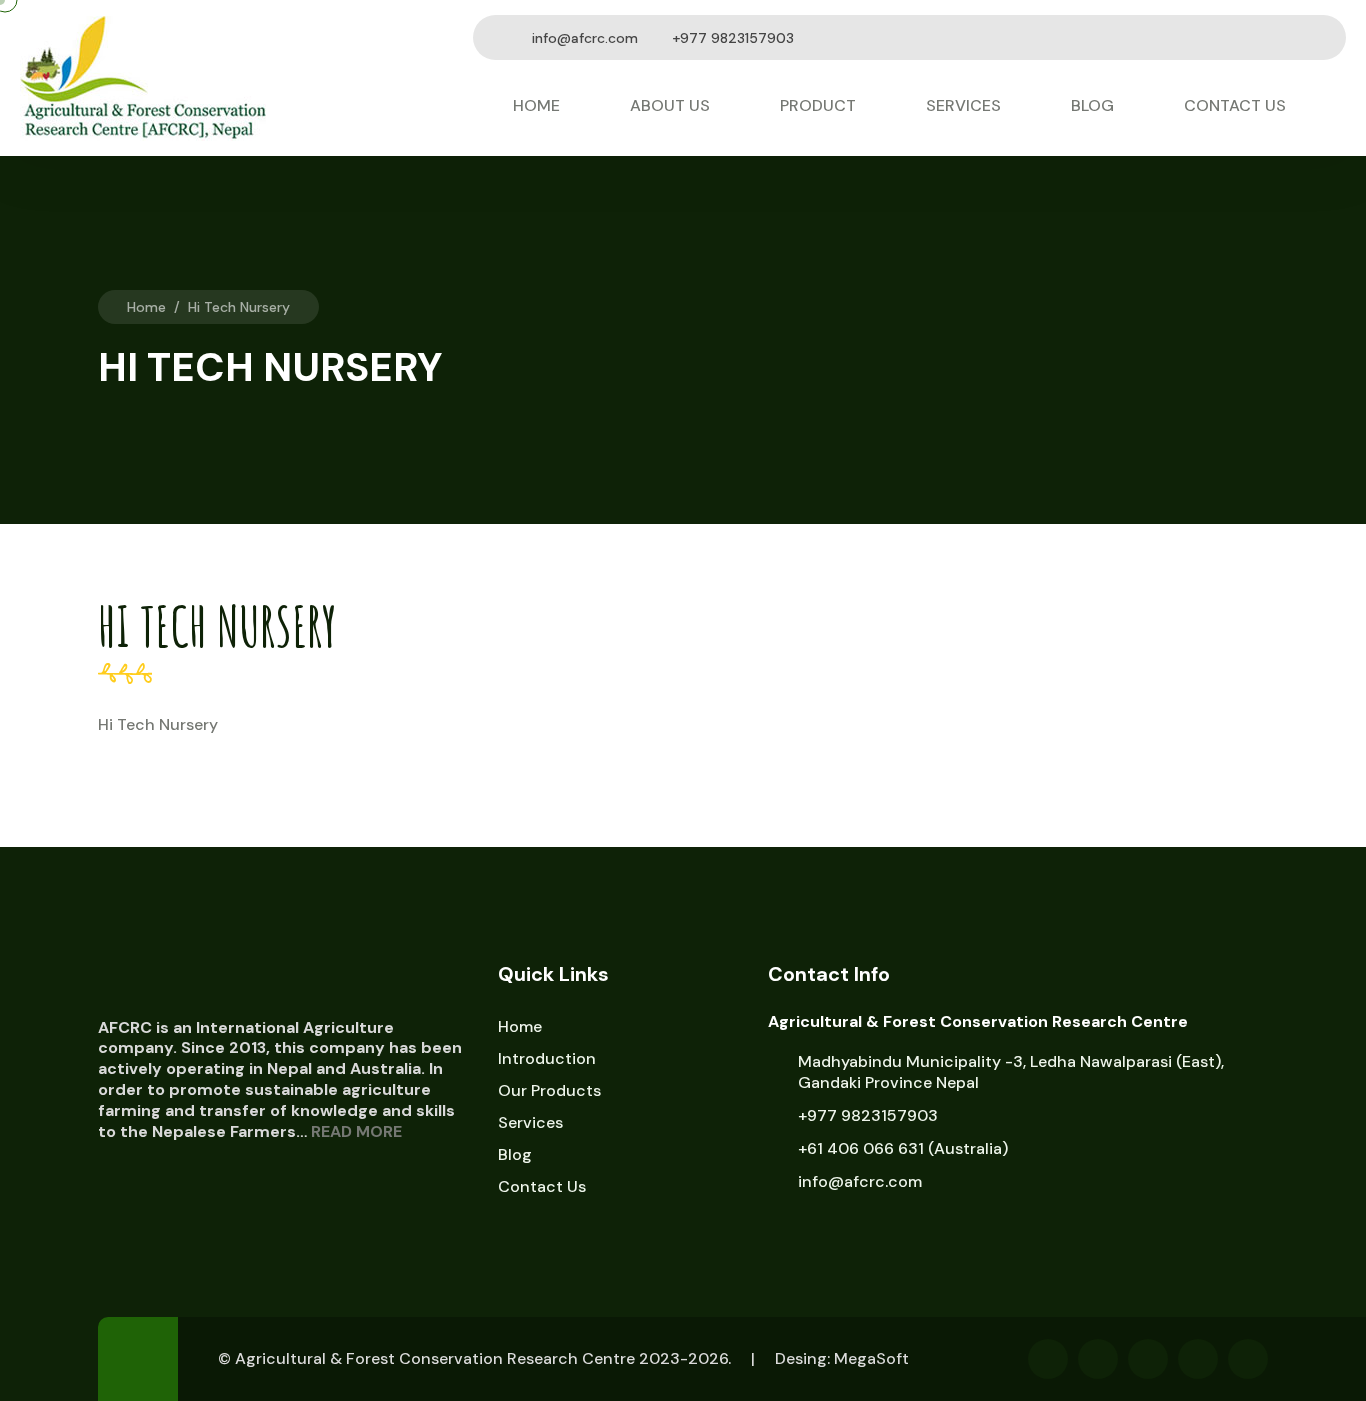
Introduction (547, 1058)
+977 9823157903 (868, 1115)
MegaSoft (871, 1358)
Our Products (549, 1090)
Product (818, 105)
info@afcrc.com (585, 38)
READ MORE (356, 1131)
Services (963, 105)
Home (536, 105)
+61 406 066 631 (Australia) (903, 1148)
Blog (1092, 105)
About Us (670, 105)
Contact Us (1235, 105)
